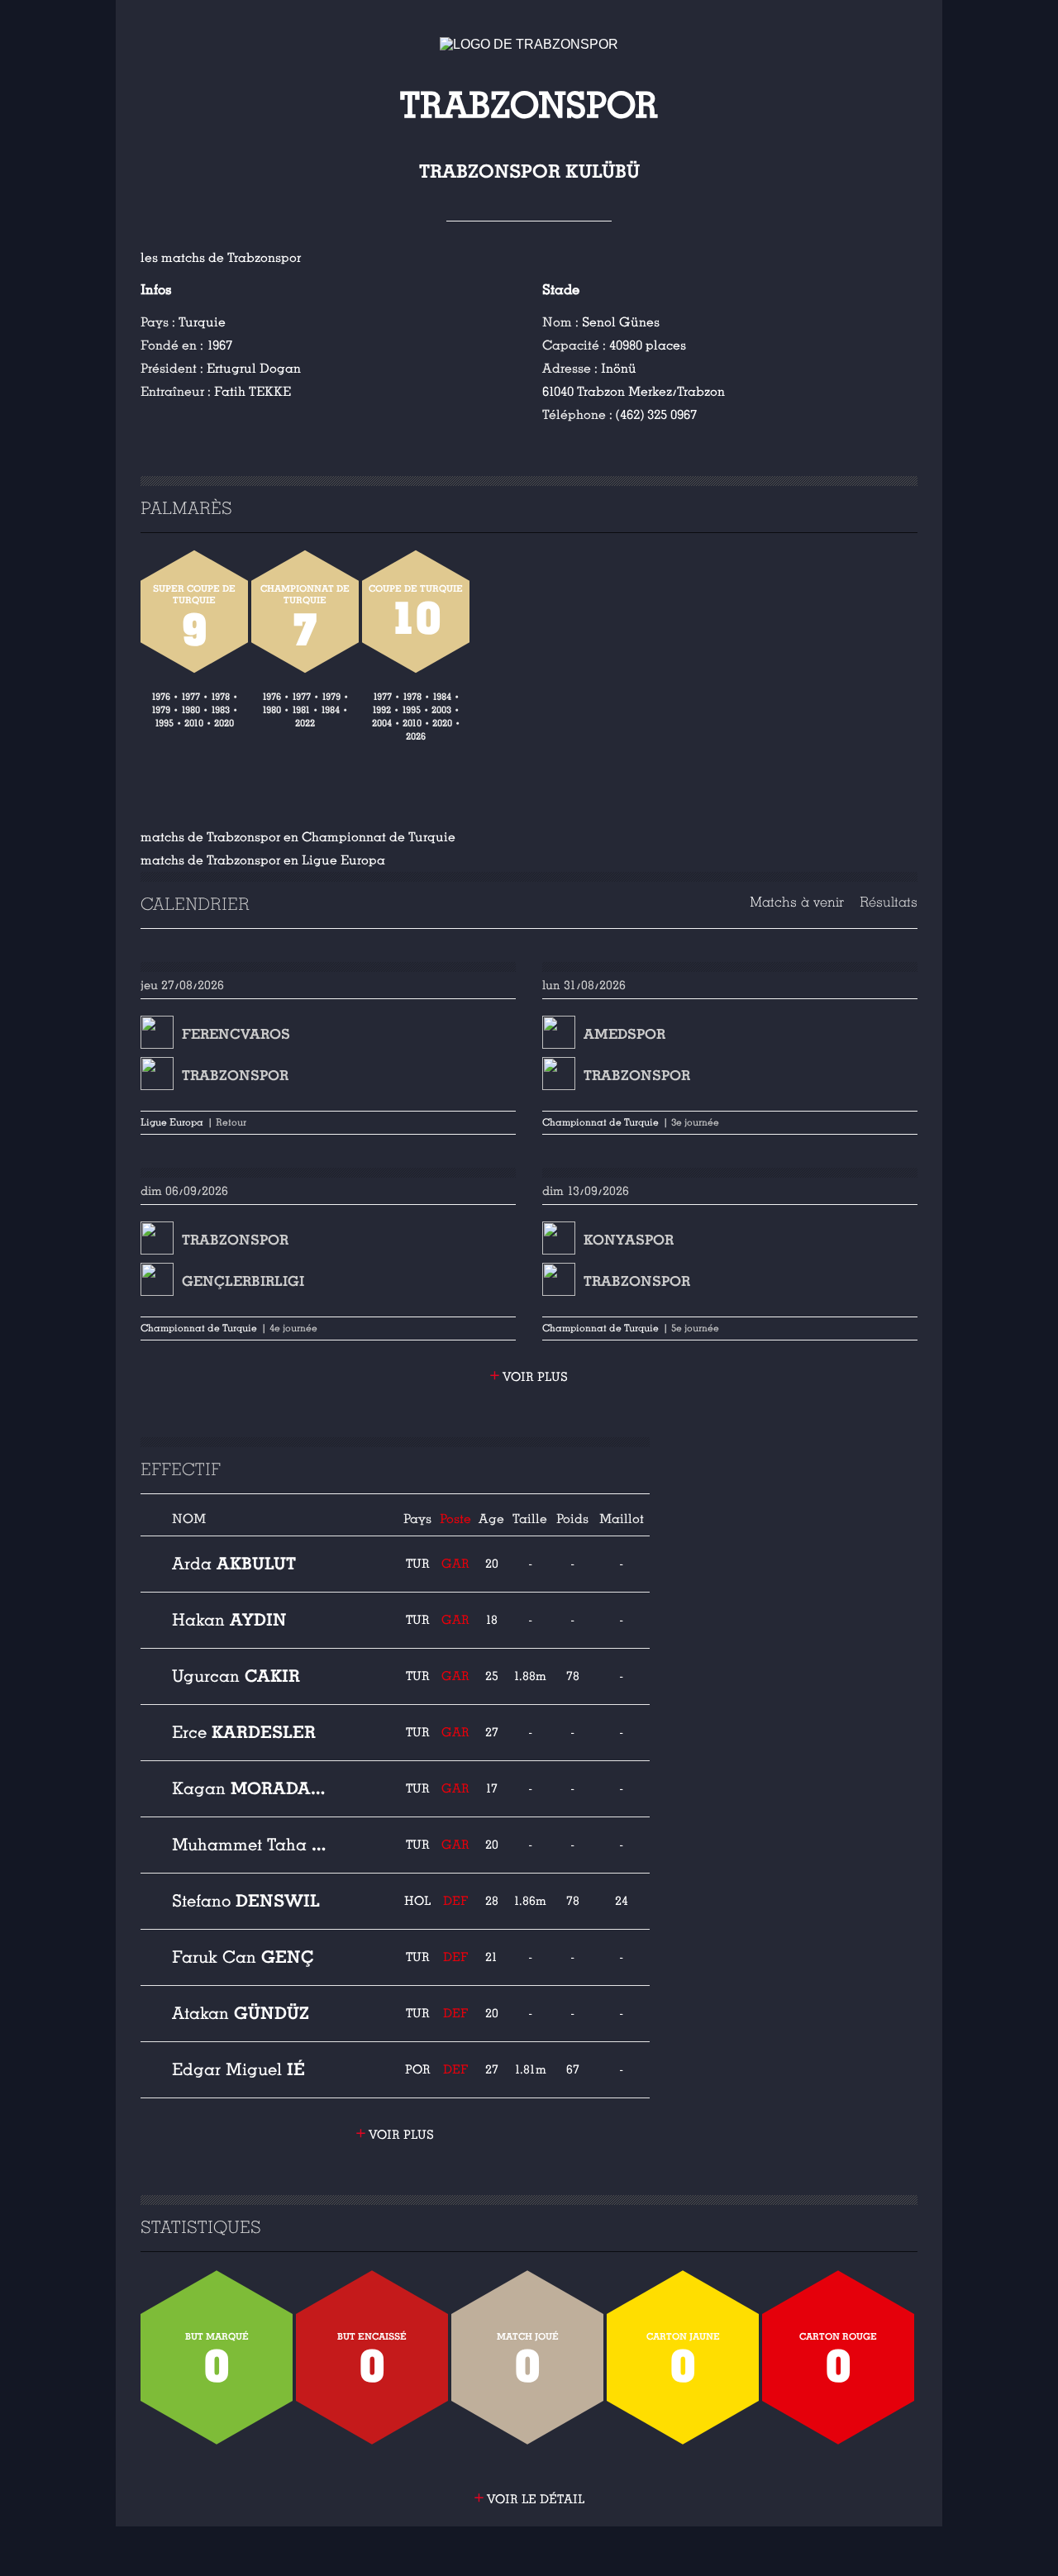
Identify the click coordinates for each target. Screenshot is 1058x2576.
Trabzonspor (235, 1076)
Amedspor (624, 1034)
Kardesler (244, 1732)
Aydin (229, 1620)
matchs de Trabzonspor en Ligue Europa (263, 860)
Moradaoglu (251, 1788)
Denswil (246, 1901)
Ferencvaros (236, 1034)
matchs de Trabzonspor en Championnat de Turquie (298, 837)
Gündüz (241, 2013)
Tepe (251, 1845)
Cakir (236, 1676)
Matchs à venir (797, 902)
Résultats (889, 902)
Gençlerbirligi (243, 1281)
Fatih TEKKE (253, 392)
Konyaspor (629, 1240)
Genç (243, 1957)
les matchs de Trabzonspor (221, 258)
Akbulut (234, 1564)
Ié (238, 2069)
